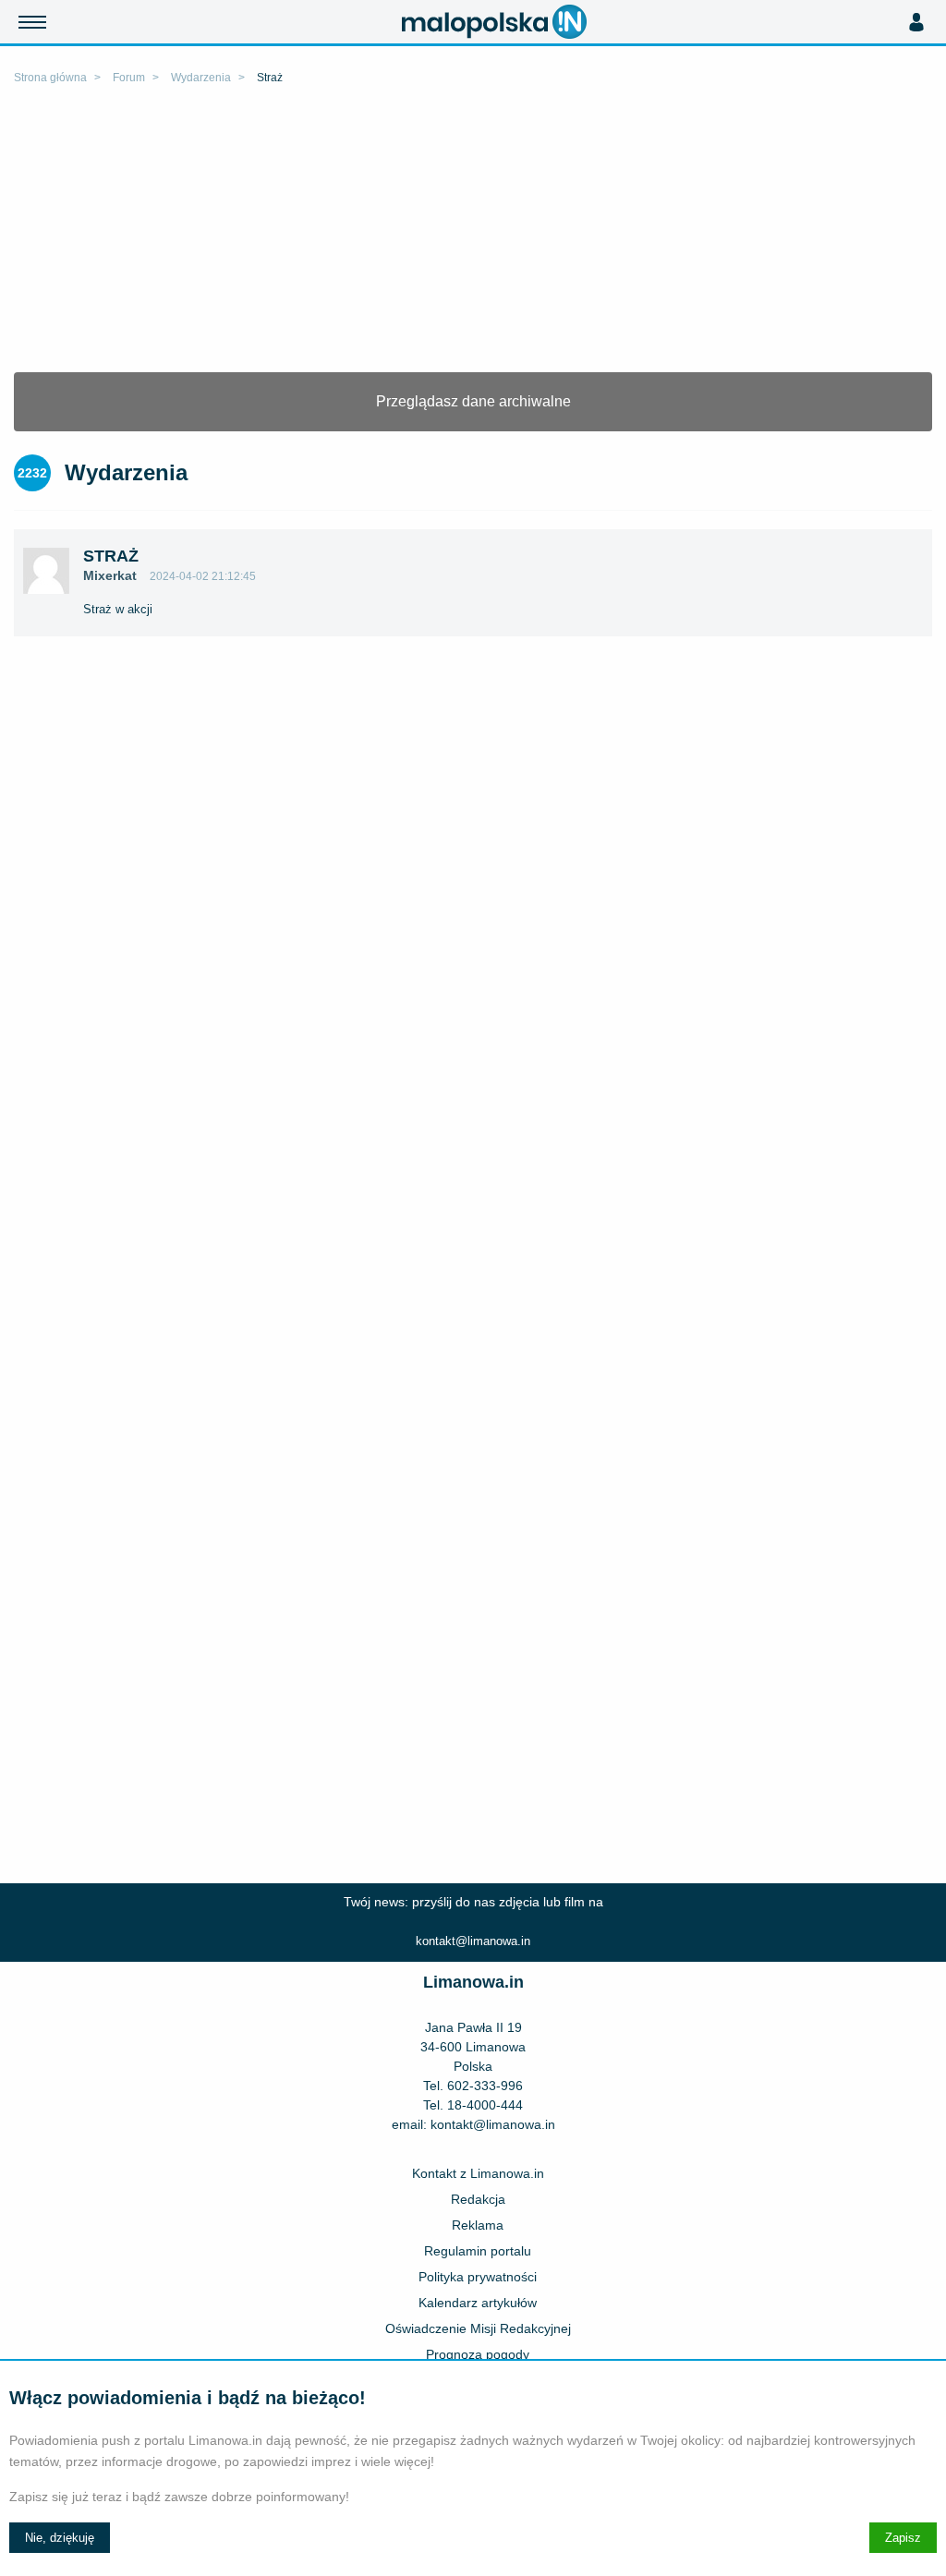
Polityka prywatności (478, 2277)
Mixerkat (110, 575)
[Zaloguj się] (916, 22)
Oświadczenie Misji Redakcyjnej (478, 2328)
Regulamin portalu (478, 2251)
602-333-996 (485, 2086)
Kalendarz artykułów (478, 2303)
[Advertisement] (473, 234)
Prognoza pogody (478, 2354)
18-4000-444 (485, 2105)
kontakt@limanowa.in (473, 1941)
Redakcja (478, 2199)
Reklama (478, 2225)
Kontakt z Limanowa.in (478, 2173)
